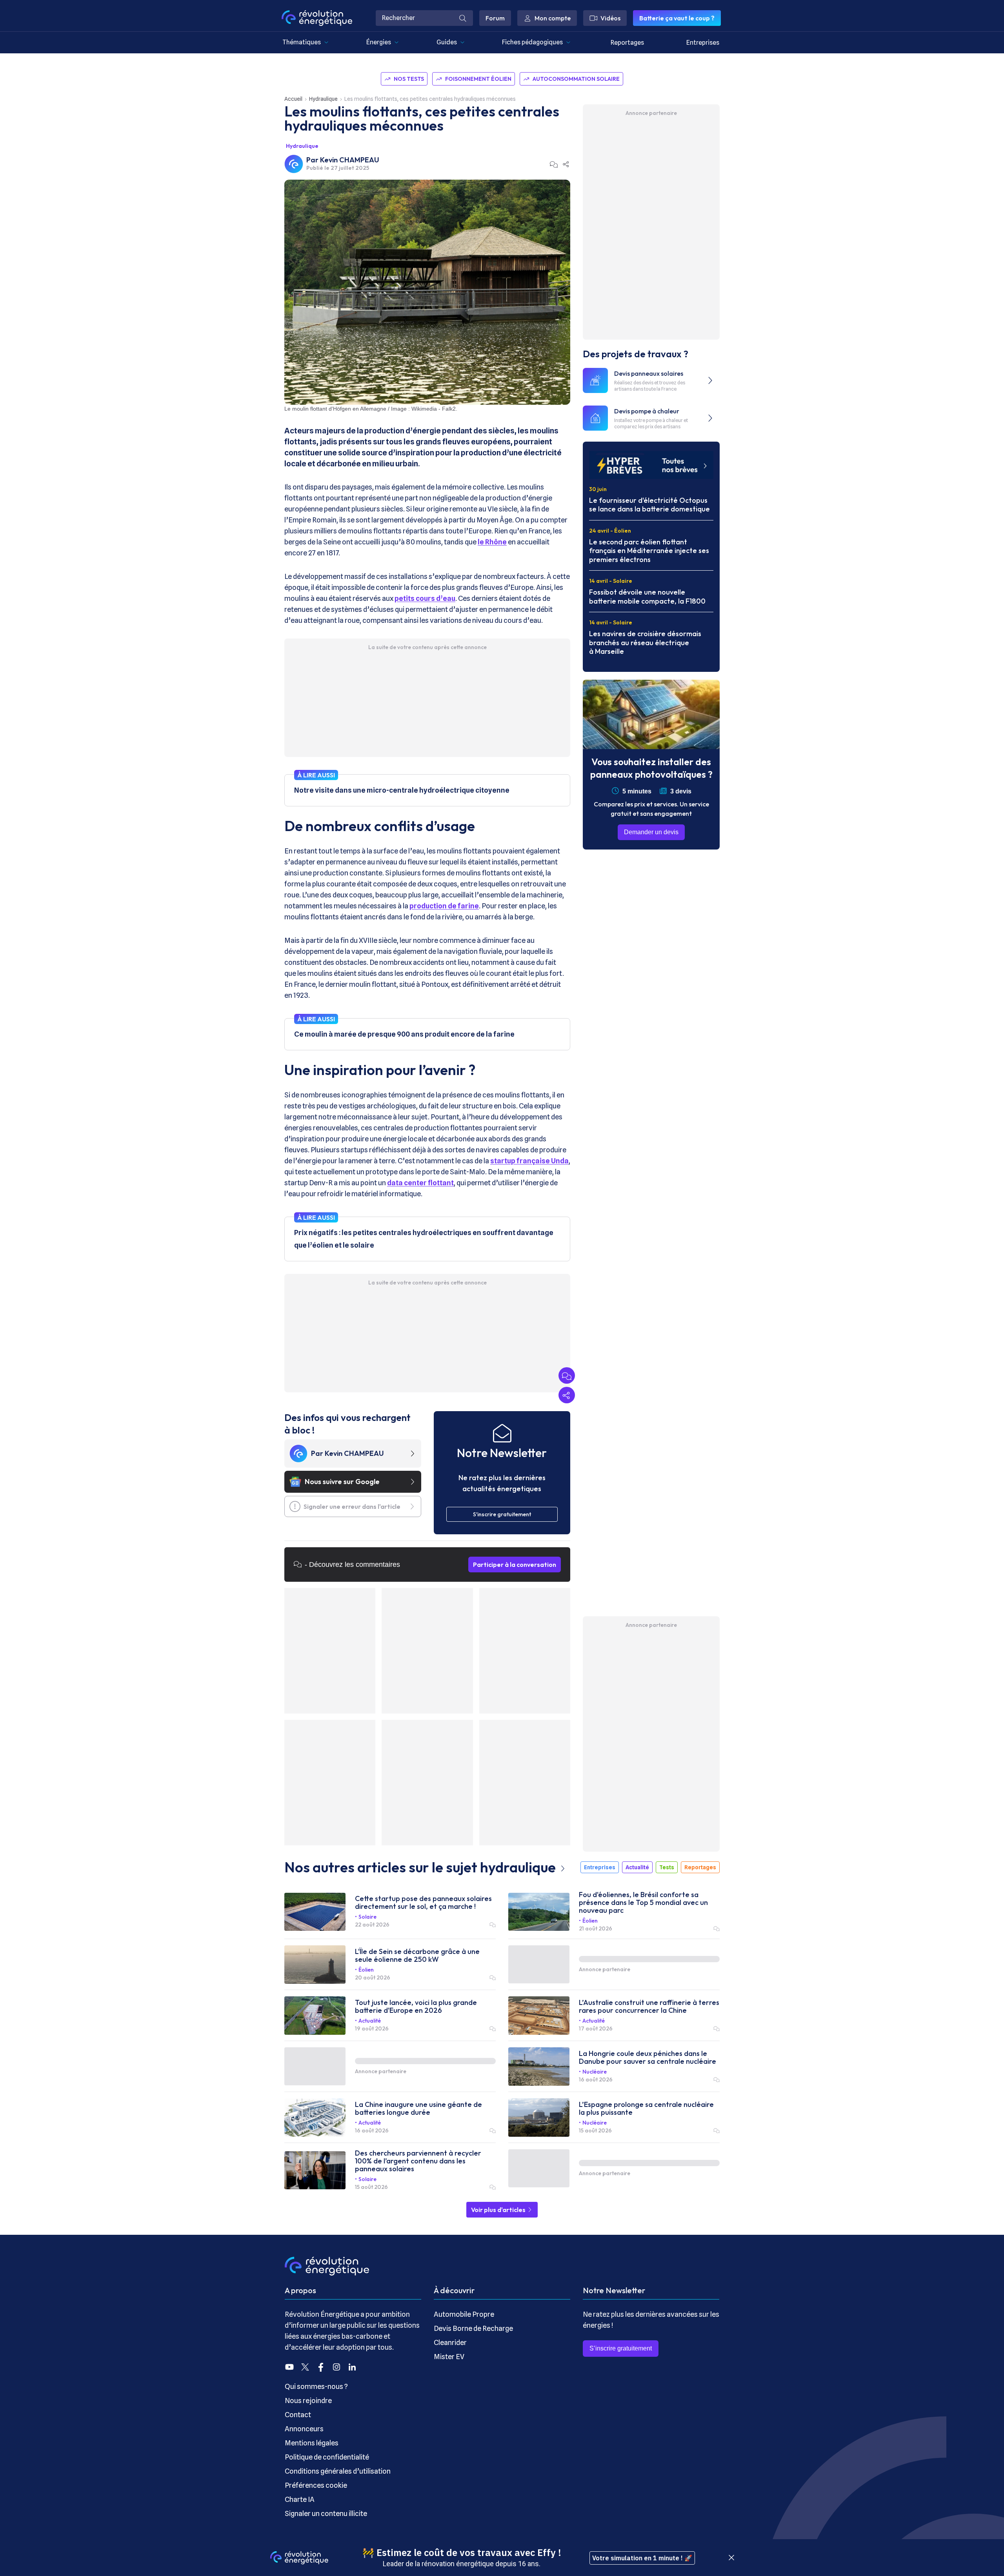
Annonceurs (304, 2429)
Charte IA (300, 2499)
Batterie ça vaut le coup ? (677, 18)
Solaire (367, 1917)
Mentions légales (312, 2443)
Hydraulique (323, 99)
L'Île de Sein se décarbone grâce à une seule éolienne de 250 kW (417, 1956)
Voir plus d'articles (499, 2210)
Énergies (379, 42)
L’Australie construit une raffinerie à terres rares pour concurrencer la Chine (649, 2007)
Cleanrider (450, 2342)
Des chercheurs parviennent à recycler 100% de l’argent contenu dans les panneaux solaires (418, 2161)
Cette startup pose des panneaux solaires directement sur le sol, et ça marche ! (423, 1903)
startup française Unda (529, 1161)
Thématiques (302, 42)
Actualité (637, 1867)
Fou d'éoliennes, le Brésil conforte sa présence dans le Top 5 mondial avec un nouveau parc (643, 1903)
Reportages (627, 43)
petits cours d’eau (425, 598)
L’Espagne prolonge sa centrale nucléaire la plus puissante (646, 2108)
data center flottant (420, 1183)
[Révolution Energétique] (317, 18)
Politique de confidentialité (327, 2457)
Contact (298, 2415)
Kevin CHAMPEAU (350, 160)
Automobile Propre (464, 2314)
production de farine (444, 906)
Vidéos (610, 18)
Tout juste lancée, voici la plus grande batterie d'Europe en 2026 (416, 2007)
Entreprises (703, 43)
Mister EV (449, 2357)
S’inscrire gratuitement (621, 2348)
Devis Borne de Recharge (473, 2328)
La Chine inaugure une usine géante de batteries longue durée (418, 2108)
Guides (447, 42)
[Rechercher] (463, 18)
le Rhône (492, 542)
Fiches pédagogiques (532, 42)
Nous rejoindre (308, 2400)
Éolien (590, 1921)
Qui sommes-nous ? (316, 2386)
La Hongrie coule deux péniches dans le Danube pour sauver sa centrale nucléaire (648, 2058)
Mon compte (553, 18)
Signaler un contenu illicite (326, 2513)
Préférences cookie (316, 2485)
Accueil (293, 99)
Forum (495, 18)
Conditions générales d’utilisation (338, 2471)
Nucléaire (595, 2072)
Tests (667, 1867)
